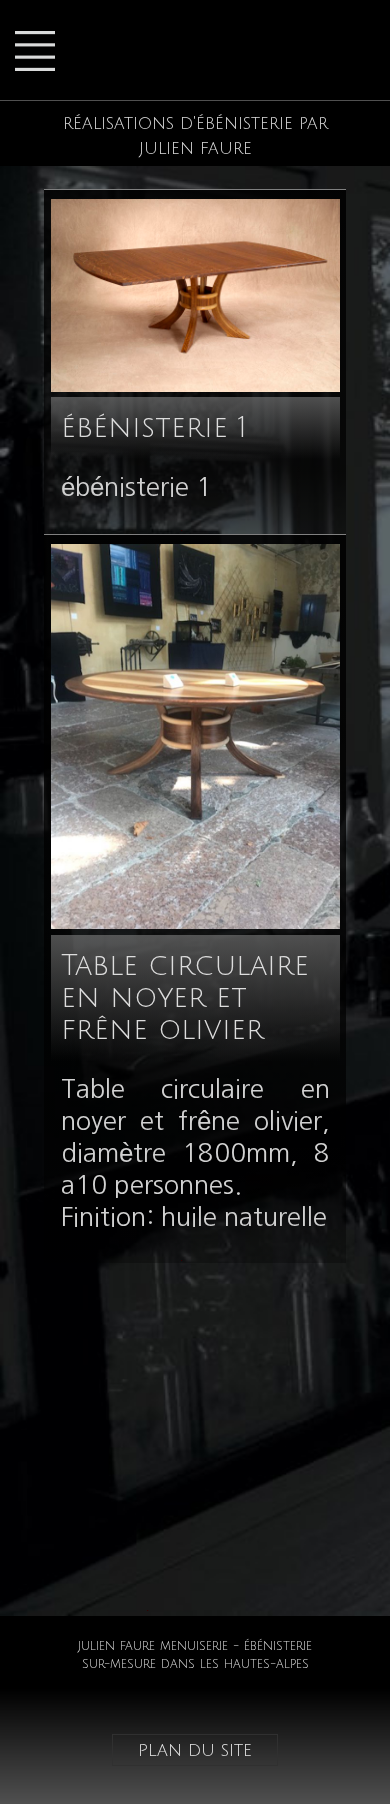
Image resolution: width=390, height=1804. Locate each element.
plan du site (195, 1750)
